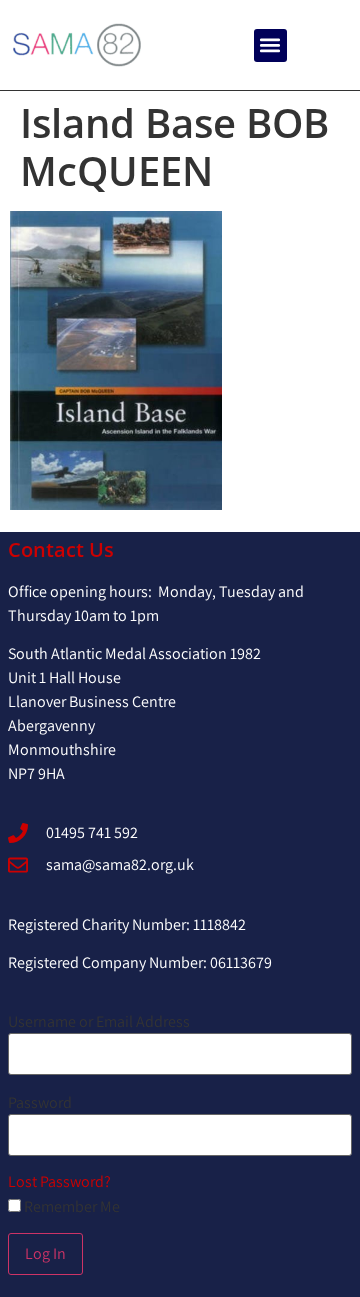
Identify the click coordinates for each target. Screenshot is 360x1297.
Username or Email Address (99, 1022)
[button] (270, 45)
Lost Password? (59, 1181)
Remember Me (70, 1207)
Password (40, 1103)
